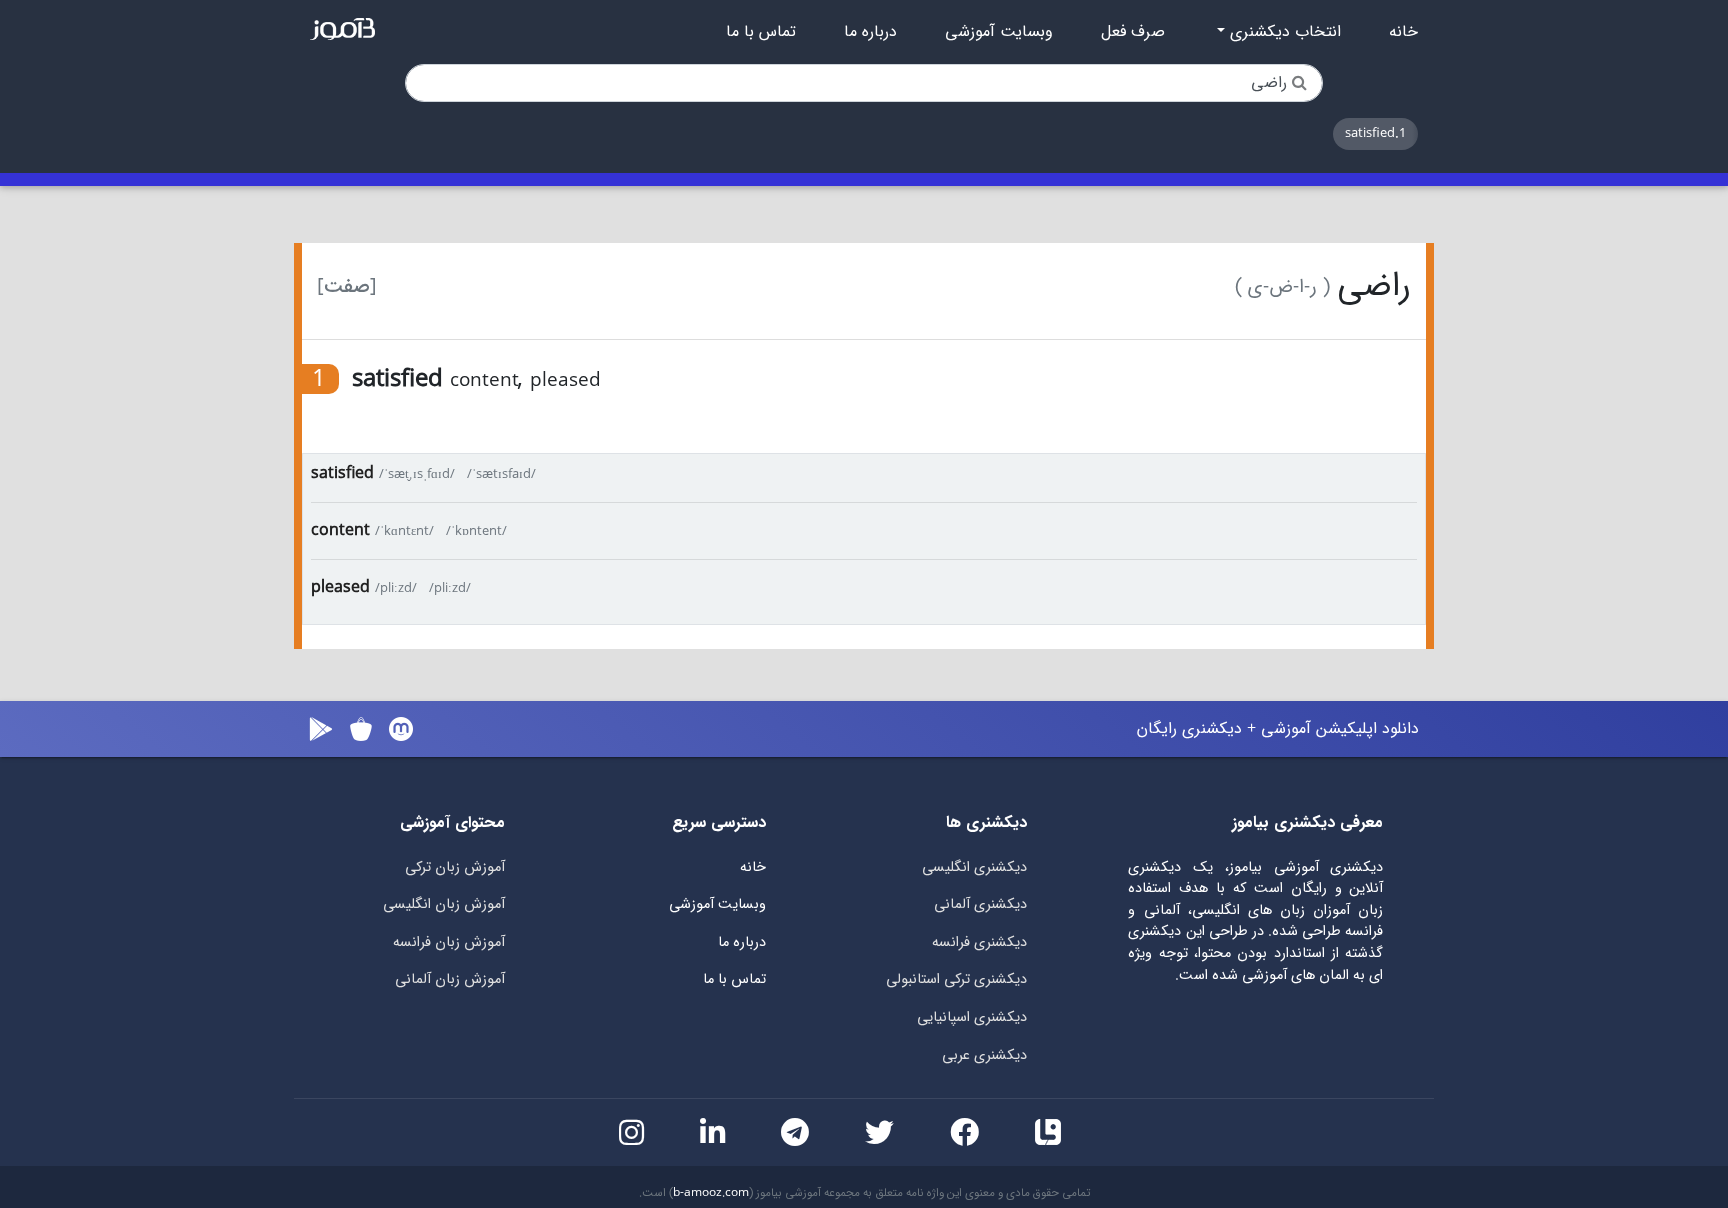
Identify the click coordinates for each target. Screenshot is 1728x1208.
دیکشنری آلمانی (980, 904)
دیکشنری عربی (984, 1055)
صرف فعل (1133, 32)
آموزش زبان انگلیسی (444, 904)
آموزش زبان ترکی (455, 867)
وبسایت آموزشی (999, 32)
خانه (1403, 32)
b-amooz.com (711, 1193)
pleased (340, 587)
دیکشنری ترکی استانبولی (956, 979)
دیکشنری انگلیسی (974, 867)
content (340, 530)
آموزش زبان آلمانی (450, 979)
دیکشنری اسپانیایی (972, 1017)
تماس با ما (761, 32)
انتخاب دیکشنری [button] (1283, 32)
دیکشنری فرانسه (979, 942)
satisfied (342, 473)
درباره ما (870, 32)
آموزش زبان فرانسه (449, 942)
